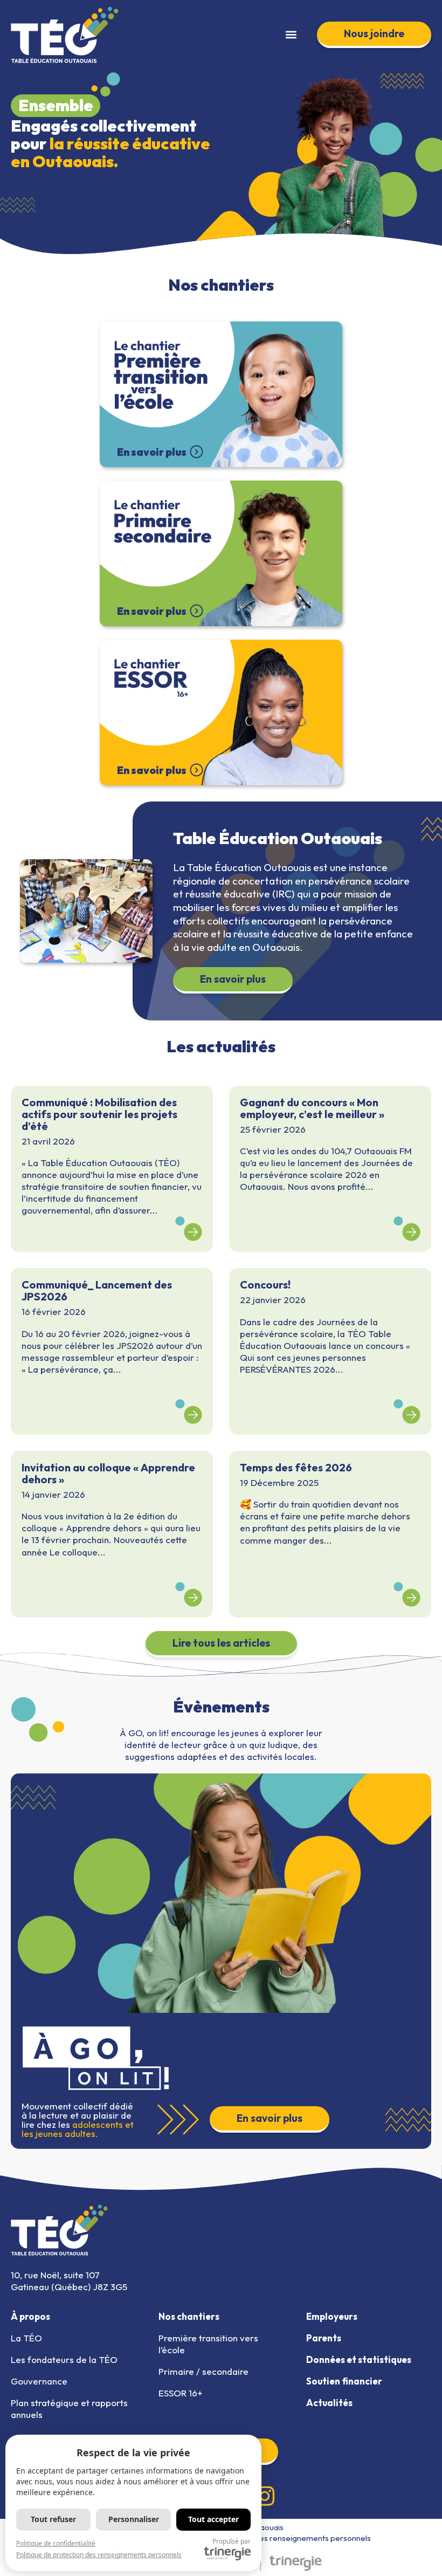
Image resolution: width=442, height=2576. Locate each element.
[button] (291, 35)
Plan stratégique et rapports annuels (69, 2409)
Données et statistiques (359, 2359)
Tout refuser (53, 2519)
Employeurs (332, 2316)
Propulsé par (232, 2541)
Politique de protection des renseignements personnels (271, 2538)
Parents (324, 2338)
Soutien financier (344, 2381)
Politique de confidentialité (56, 2543)
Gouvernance (39, 2381)
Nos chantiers (189, 2316)
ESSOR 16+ (180, 2393)
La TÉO (26, 2338)
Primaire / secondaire (203, 2371)
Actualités (329, 2403)
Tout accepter (213, 2519)
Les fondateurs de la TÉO (64, 2359)
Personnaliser (134, 2519)
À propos (30, 2316)
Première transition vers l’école (208, 2344)
